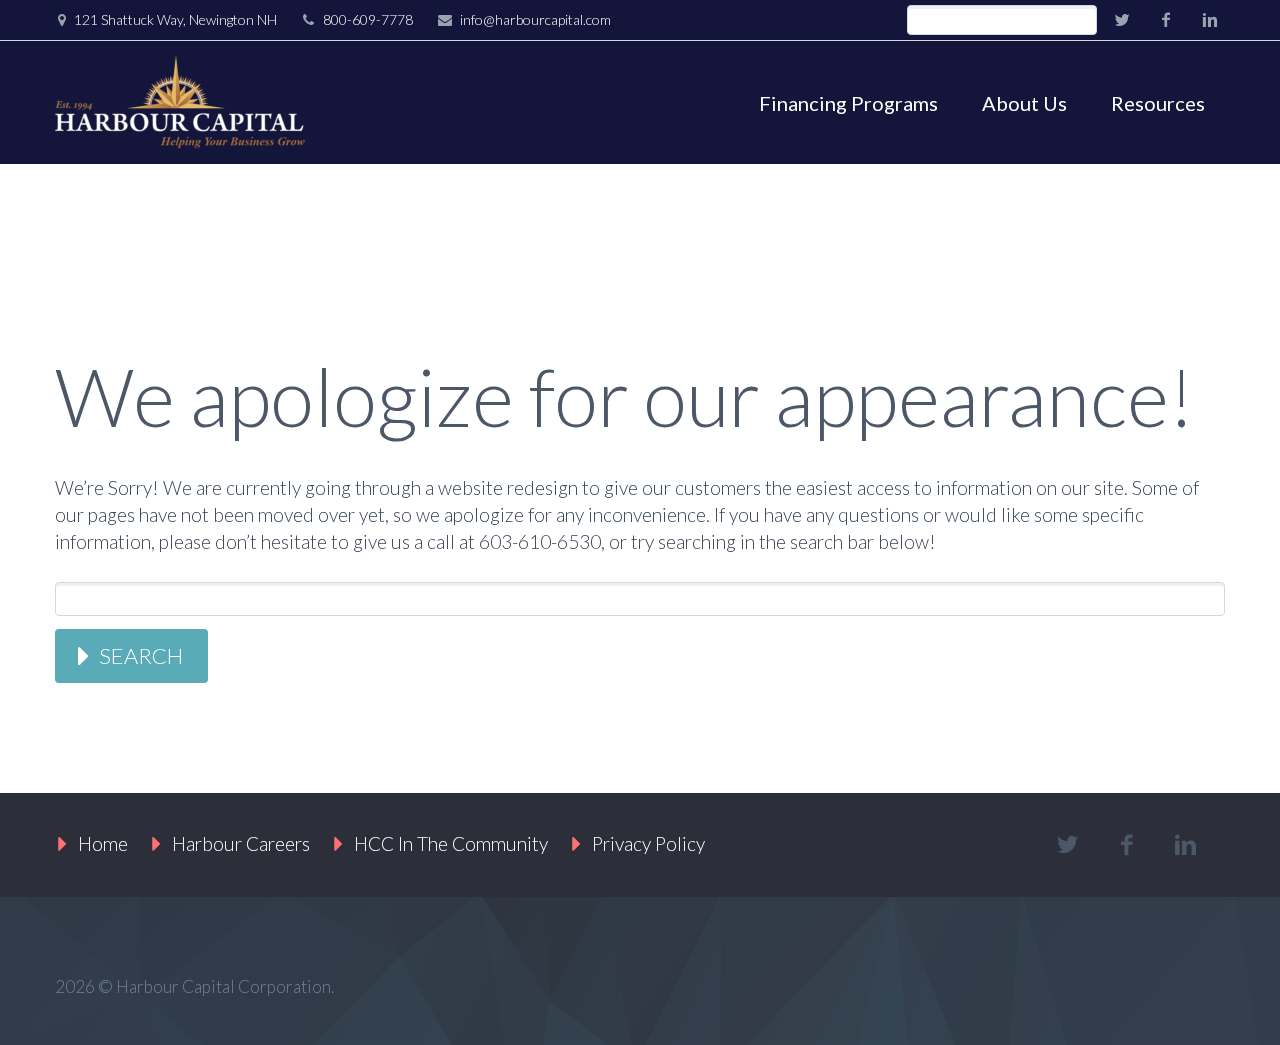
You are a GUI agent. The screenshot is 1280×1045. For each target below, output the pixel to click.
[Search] (1081, 20)
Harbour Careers (241, 843)
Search (141, 655)
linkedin (1210, 20)
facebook (1166, 20)
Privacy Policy (648, 843)
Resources (1158, 103)
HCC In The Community (451, 843)
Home (103, 843)
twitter (1122, 20)
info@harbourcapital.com (535, 19)
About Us (1024, 103)
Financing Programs (848, 103)
